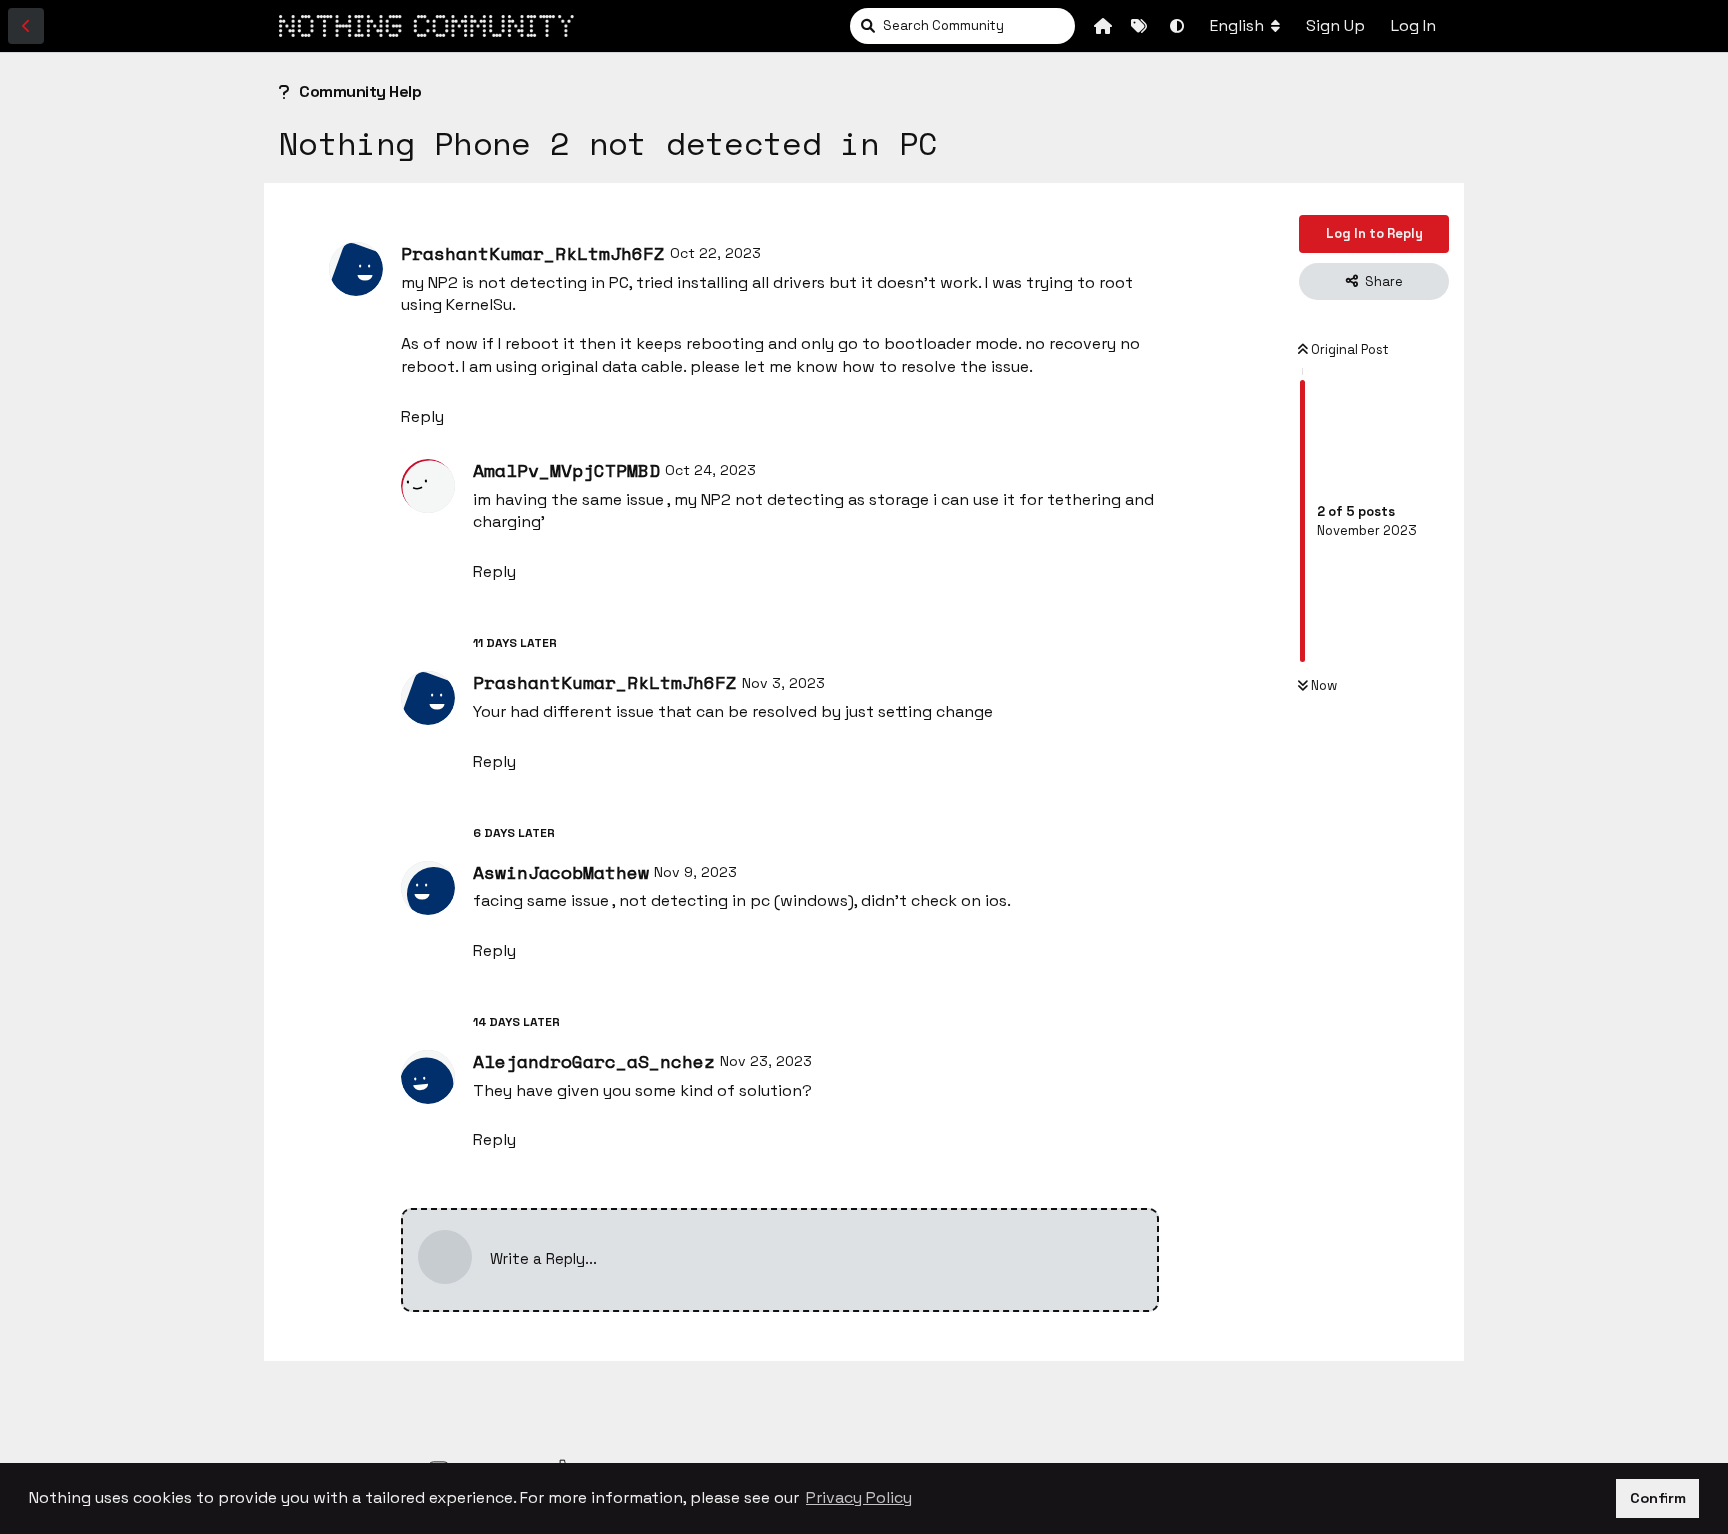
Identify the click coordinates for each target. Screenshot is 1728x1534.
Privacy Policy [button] (859, 1497)
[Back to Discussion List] (26, 26)
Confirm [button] (1658, 1498)
